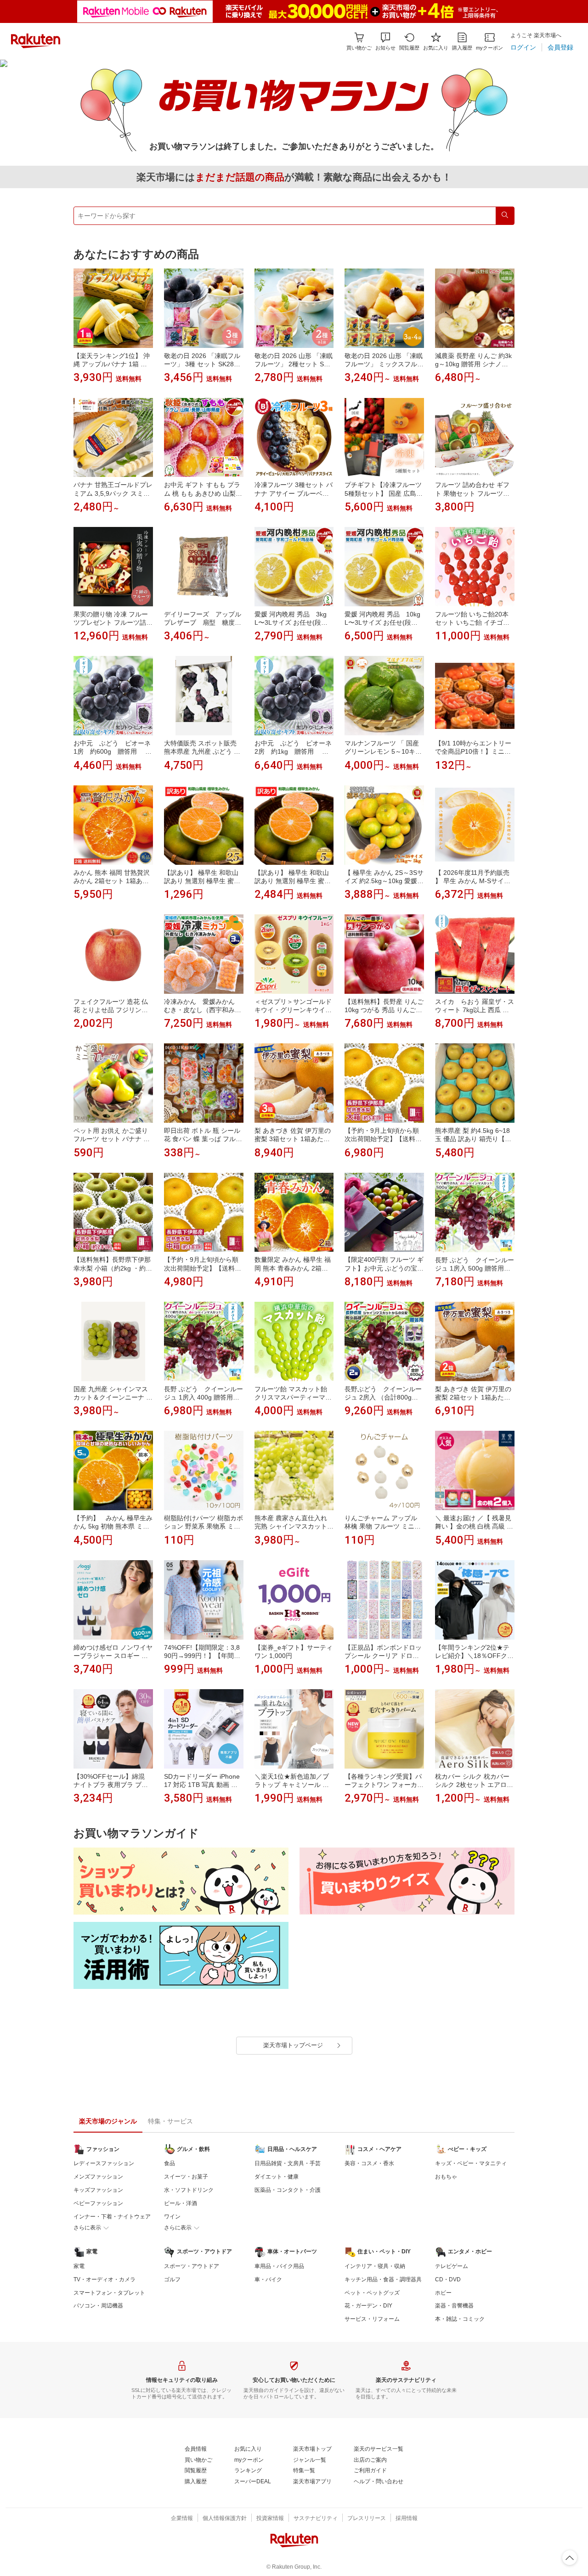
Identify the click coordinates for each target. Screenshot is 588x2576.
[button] (385, 42)
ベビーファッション (98, 2203)
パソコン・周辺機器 (98, 2306)
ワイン (172, 2217)
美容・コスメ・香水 (369, 2163)
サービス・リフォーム (372, 2319)
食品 (170, 2163)
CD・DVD (448, 2279)
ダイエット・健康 (277, 2177)
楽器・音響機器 (454, 2306)
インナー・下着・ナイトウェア (112, 2217)
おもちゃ (446, 2177)
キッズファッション (98, 2190)
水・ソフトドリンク (189, 2190)
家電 (79, 2266)
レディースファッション (104, 2163)
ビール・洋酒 (181, 2203)
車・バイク (268, 2279)
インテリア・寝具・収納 (375, 2266)
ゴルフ (172, 2279)
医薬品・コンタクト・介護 (288, 2190)
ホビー (443, 2293)
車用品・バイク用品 (279, 2266)
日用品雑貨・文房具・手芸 (288, 2163)
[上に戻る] (570, 2558)
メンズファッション (98, 2177)
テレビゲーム (452, 2266)
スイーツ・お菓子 (186, 2177)
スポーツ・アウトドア (192, 2266)
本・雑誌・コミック (460, 2319)
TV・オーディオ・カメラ (105, 2279)
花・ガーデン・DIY (368, 2306)
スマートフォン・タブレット (109, 2293)
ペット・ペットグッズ (372, 2293)
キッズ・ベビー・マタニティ (471, 2163)
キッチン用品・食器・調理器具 (383, 2279)
